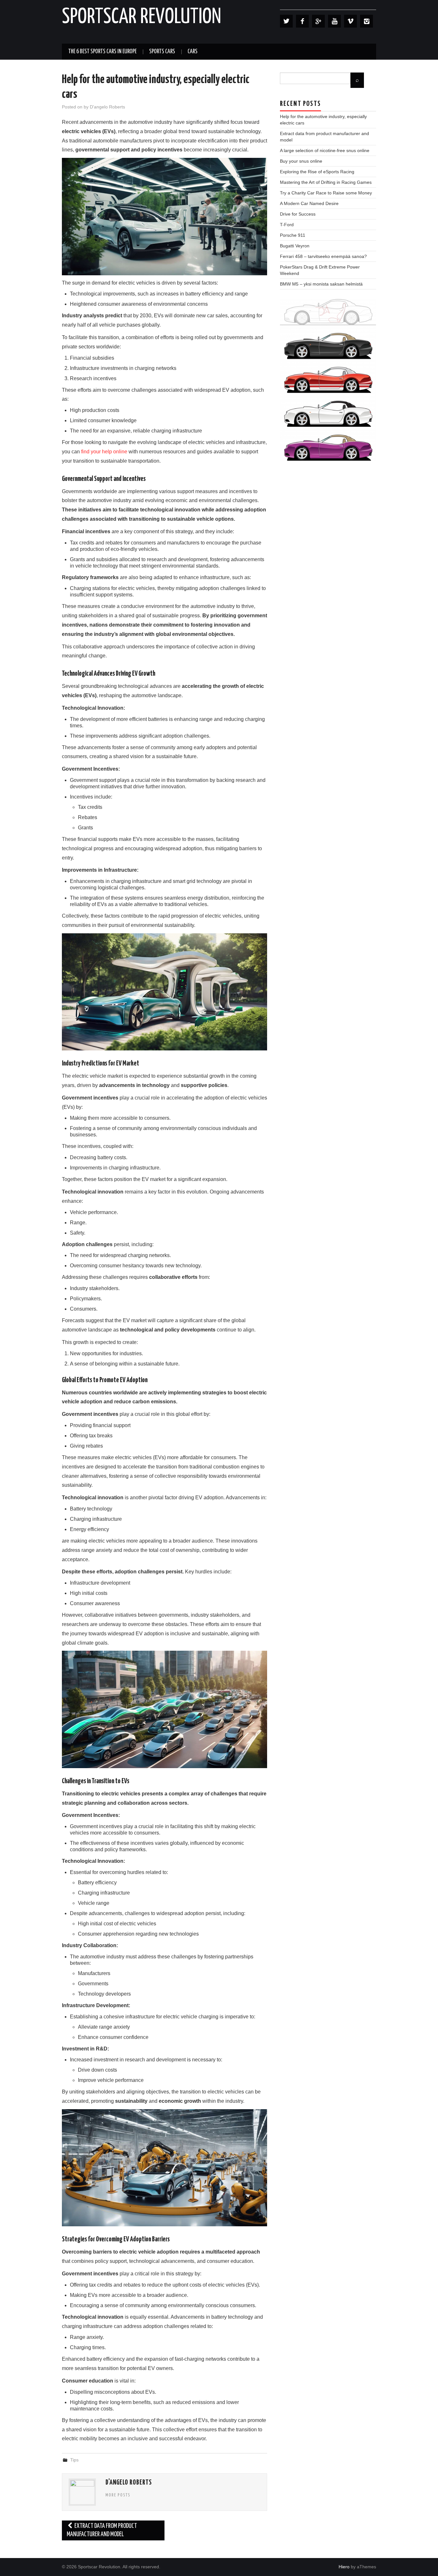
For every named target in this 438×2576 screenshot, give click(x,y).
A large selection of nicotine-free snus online (325, 150)
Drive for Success (298, 214)
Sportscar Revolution (142, 17)
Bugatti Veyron (295, 246)
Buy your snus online (301, 161)
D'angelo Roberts (107, 107)
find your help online (104, 452)
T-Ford (287, 225)
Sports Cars (162, 52)
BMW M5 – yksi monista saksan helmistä (321, 284)
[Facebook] (302, 21)
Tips (74, 2460)
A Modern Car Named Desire (309, 203)
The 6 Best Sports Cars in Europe (102, 52)
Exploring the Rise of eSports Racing (317, 172)
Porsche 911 (293, 235)
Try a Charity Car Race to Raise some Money (326, 193)
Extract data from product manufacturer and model (102, 2530)
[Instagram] (366, 21)
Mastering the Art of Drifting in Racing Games (326, 182)
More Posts (118, 2495)
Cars (193, 52)
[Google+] (318, 21)
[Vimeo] (350, 21)
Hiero (344, 2567)
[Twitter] (286, 21)
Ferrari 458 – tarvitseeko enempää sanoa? (323, 256)
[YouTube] (334, 21)
